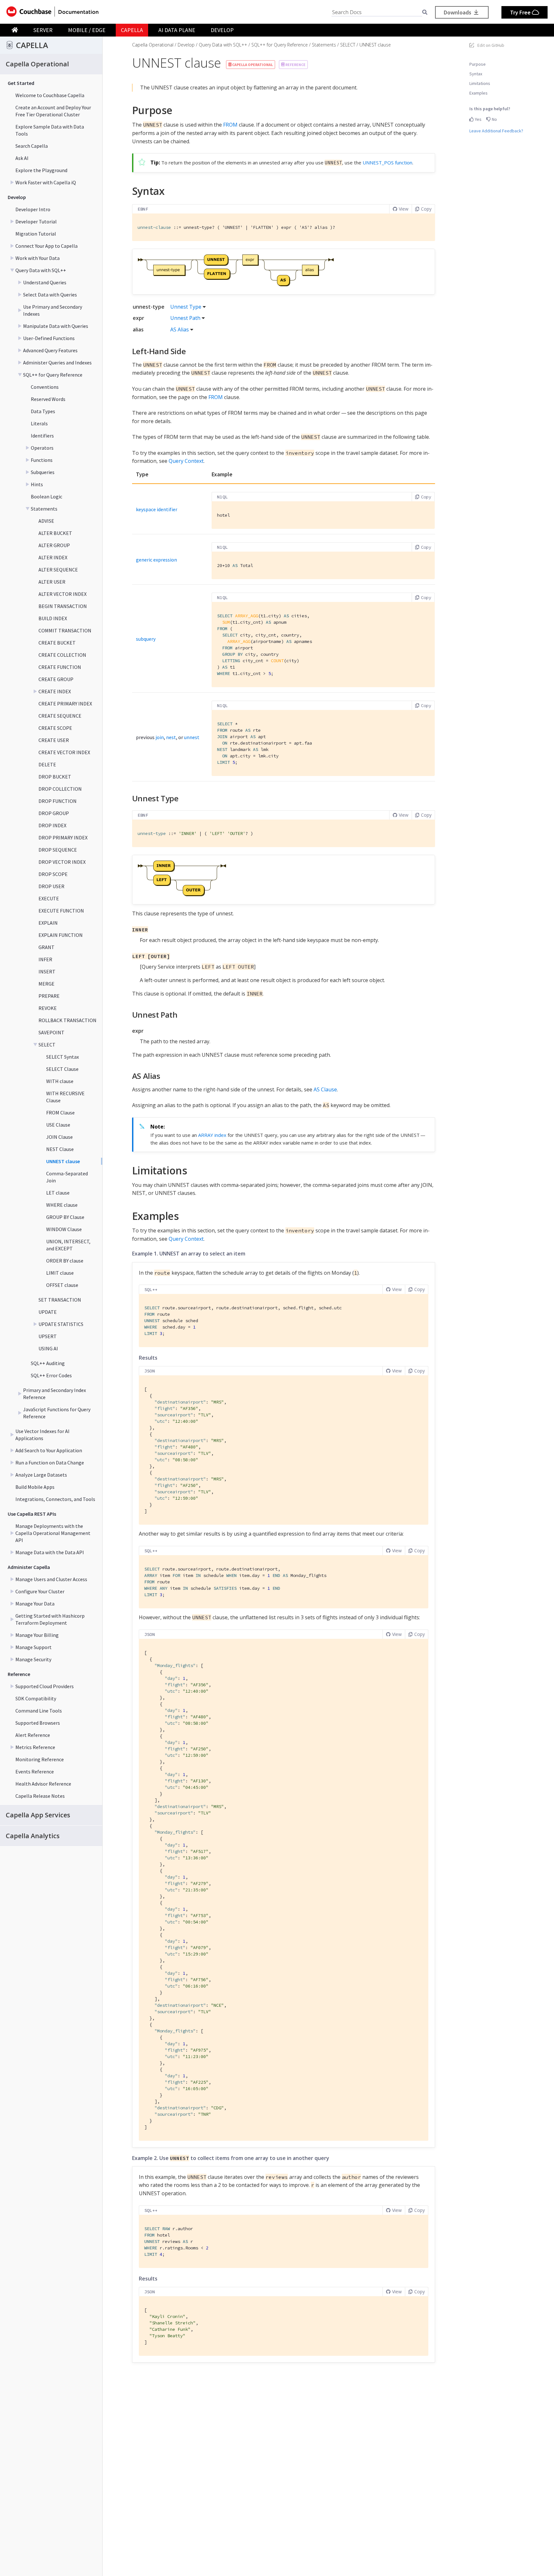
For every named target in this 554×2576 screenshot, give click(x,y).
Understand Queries (45, 282)
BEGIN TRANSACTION (63, 606)
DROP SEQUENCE (58, 850)
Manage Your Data (35, 1604)
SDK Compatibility (36, 1698)
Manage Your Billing (37, 1635)
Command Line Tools (39, 1711)
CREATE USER (54, 740)
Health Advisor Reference (43, 1784)
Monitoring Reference (40, 1759)
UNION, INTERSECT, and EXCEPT (68, 1245)
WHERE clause (62, 1205)
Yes (478, 119)
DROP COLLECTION (60, 789)
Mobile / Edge (87, 30)
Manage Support (34, 1647)
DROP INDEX (52, 825)
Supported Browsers (38, 1723)
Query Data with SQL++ (41, 270)
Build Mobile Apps (35, 1487)
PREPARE (49, 996)
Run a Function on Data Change (50, 1463)
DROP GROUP (54, 813)
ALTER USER (52, 582)
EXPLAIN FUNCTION (61, 935)
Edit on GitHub (491, 45)
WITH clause (60, 1081)
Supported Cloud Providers (45, 1686)
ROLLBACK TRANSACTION (67, 1020)
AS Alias (180, 329)
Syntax (476, 74)
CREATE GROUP (56, 679)
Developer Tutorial (36, 221)
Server (43, 30)
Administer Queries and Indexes (57, 363)
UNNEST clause (63, 1161)
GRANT (46, 947)
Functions (42, 460)
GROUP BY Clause (65, 1217)
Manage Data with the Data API (50, 1552)
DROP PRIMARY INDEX (63, 838)
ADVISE (46, 521)
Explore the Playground (41, 170)
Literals (39, 423)
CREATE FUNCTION (60, 667)
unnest (192, 737)
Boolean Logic (46, 496)
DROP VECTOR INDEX (62, 862)
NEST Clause (60, 1149)
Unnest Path (185, 318)
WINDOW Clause (64, 1229)
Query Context (186, 461)
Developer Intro (33, 209)
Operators (42, 448)
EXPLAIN (48, 923)
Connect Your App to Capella (46, 246)
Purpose (478, 64)
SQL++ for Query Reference (53, 375)
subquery (146, 639)
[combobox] (377, 12)
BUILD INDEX (53, 618)
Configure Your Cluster (40, 1591)
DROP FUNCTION (58, 801)
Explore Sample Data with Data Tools (50, 130)
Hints (37, 484)
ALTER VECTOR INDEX (63, 594)
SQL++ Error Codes (51, 1375)
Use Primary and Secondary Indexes (53, 310)
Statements (44, 509)
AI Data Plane (177, 30)
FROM (230, 125)
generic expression (156, 560)
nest (171, 737)
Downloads (458, 12)
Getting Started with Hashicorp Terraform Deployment (50, 1619)
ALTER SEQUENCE (58, 570)
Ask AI (22, 158)
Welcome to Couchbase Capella (50, 95)
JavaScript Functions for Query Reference (57, 1413)
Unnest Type (186, 307)
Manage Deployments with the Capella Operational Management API (53, 1533)
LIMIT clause (60, 1273)
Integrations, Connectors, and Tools (55, 1499)
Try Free (521, 12)
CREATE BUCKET (57, 643)
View (404, 209)
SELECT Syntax (63, 1057)
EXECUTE (49, 898)
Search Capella (32, 146)
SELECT (47, 1045)
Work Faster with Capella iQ (46, 182)
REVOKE (48, 1008)
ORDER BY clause (65, 1261)
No (494, 119)
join (160, 737)
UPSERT (48, 1336)
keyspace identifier (157, 509)
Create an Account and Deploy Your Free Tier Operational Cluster (53, 111)
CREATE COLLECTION (62, 655)
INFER (45, 959)
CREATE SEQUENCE (60, 716)
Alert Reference (33, 1735)
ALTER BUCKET (55, 533)
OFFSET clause (62, 1285)
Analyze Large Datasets (41, 1475)
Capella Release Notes (40, 1796)
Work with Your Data (38, 258)
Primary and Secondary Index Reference (55, 1394)
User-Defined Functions (49, 338)
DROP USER (51, 886)
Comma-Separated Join (67, 1177)
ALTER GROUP (54, 545)
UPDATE (48, 1312)
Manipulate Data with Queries (56, 326)
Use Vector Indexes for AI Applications (42, 1435)
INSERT (47, 971)
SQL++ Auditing (48, 1363)
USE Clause (58, 1125)
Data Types (43, 411)
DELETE (47, 764)
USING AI (48, 1348)
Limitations (480, 83)
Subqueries (43, 472)
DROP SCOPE (53, 874)
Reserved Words (48, 399)
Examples (478, 93)
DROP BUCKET (55, 777)
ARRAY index (212, 1135)
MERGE (46, 984)
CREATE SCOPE (55, 728)
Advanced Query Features (50, 350)
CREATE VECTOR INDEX (64, 752)
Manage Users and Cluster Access (51, 1579)
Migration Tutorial (36, 234)
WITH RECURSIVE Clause (65, 1097)
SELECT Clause (62, 1069)
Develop (222, 30)
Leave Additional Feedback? (496, 131)
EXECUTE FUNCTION (61, 911)
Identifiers (42, 436)
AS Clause (325, 1089)
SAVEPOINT (51, 1032)
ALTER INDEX (53, 557)
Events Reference (35, 1772)
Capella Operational (153, 45)
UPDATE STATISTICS (61, 1324)
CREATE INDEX (55, 691)
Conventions (45, 387)
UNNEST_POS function (387, 163)
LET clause (58, 1193)
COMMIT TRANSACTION (65, 630)
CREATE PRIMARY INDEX (65, 704)
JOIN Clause (59, 1137)
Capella (132, 30)
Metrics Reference (35, 1747)
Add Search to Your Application (49, 1450)
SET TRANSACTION (60, 1300)
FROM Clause (60, 1113)
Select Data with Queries (50, 295)
